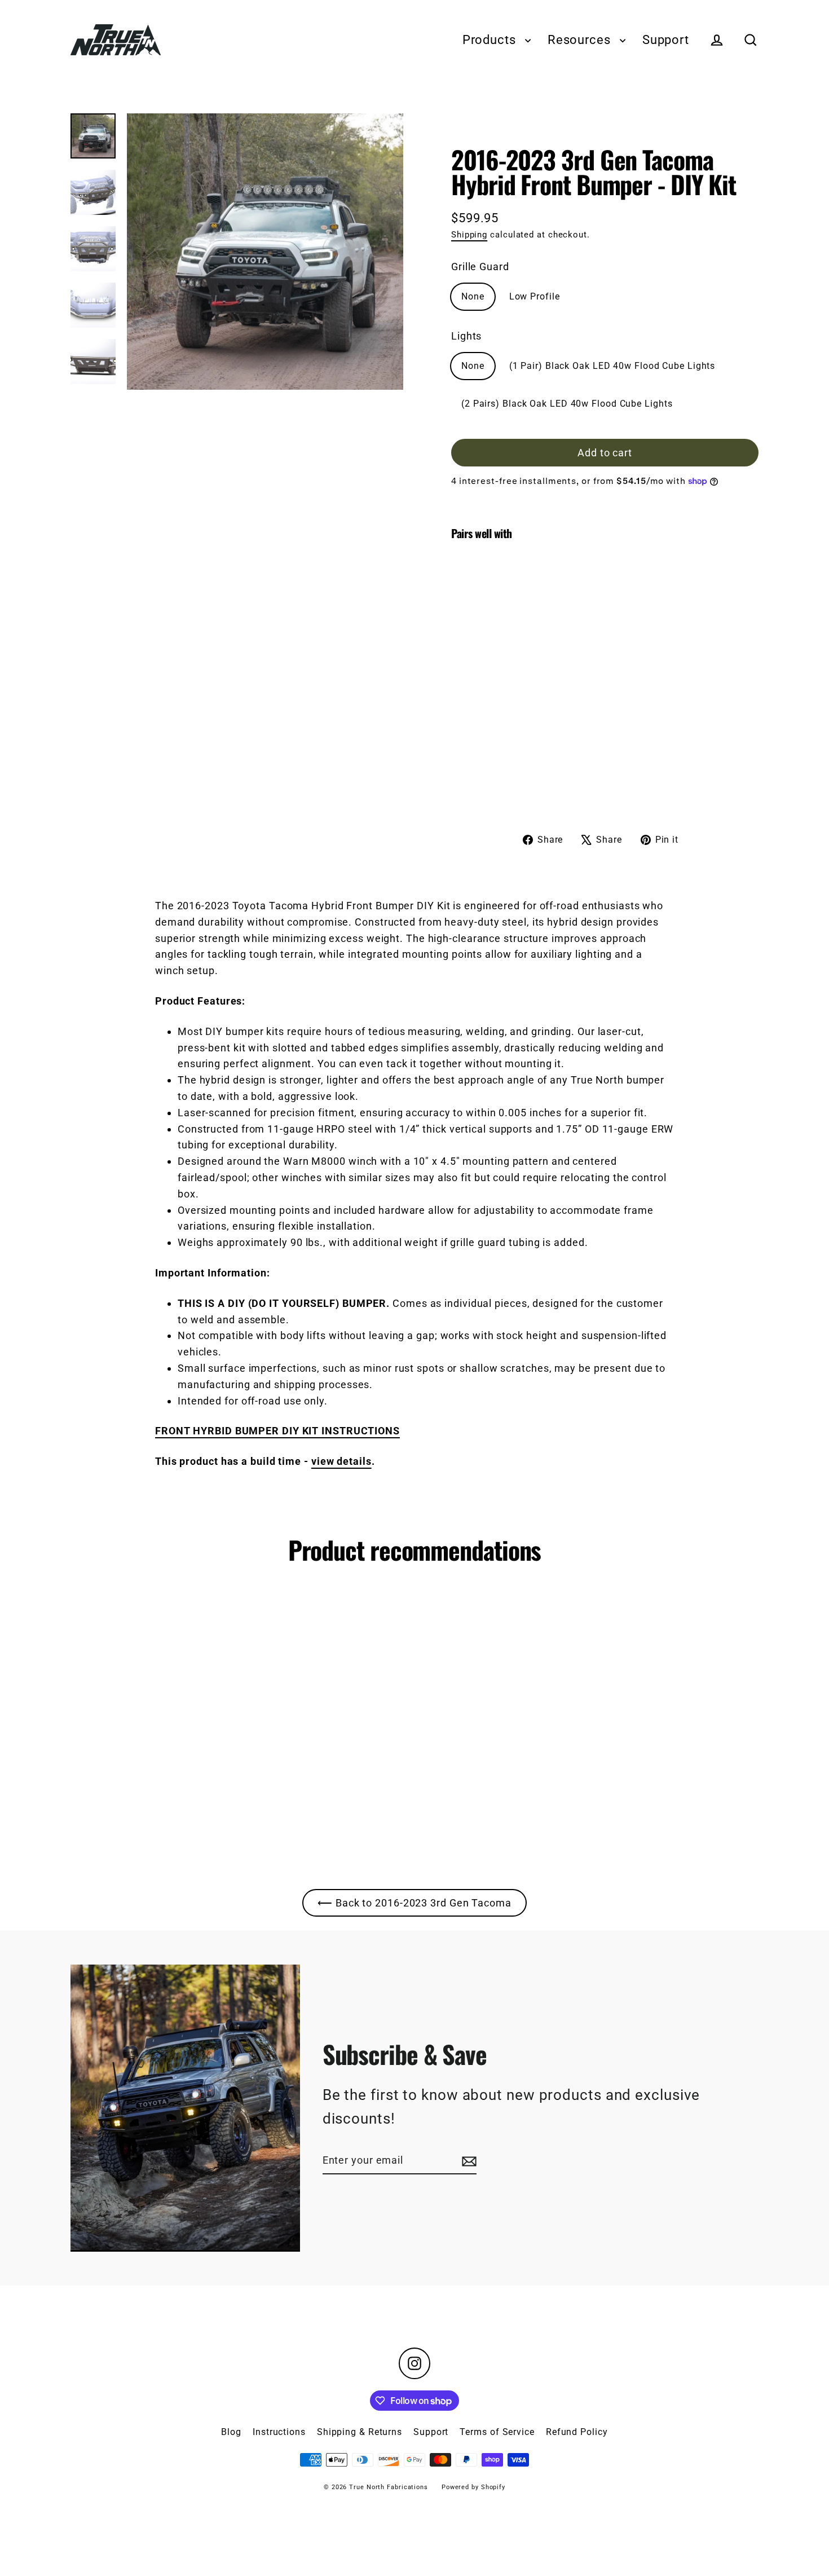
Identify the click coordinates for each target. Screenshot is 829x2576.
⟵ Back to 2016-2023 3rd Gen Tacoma (414, 1903)
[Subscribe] (468, 2161)
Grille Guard (480, 267)
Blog (231, 2432)
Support (666, 40)
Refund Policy (577, 2432)
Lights (466, 336)
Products (491, 40)
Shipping (469, 235)
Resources (581, 40)
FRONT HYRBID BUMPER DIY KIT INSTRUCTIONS (277, 1431)
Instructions (279, 2432)
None (473, 296)
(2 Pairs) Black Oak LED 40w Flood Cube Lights (567, 404)
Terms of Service (497, 2432)
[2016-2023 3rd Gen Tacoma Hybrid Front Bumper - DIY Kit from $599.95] (490, 673)
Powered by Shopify (473, 2487)
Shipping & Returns (360, 2432)
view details (341, 1461)
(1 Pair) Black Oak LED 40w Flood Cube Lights (612, 366)
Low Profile (535, 296)
